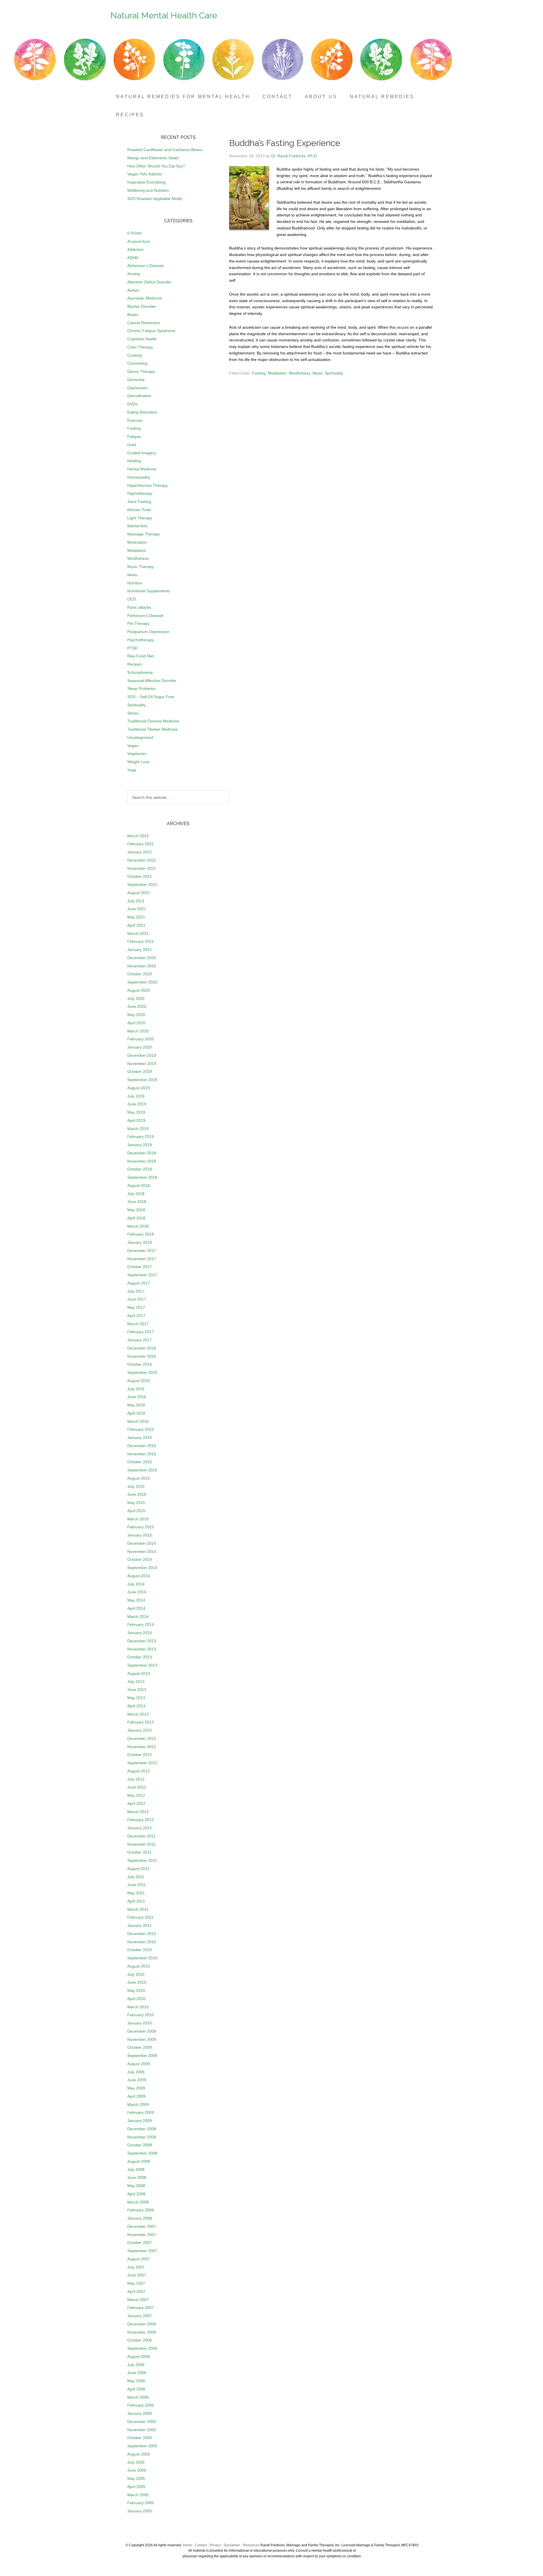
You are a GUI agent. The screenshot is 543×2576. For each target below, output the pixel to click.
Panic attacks (139, 607)
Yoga (132, 770)
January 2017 (140, 1340)
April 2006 (136, 2389)
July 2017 (136, 1291)
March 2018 (138, 1226)
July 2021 (136, 901)
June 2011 (137, 1885)
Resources (251, 2545)
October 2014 (140, 1559)
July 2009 (136, 2072)
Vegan (133, 746)
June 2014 (137, 1592)
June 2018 (137, 1202)
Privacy (215, 2545)
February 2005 (141, 2503)
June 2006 (137, 2373)
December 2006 (142, 2324)
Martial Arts (137, 526)
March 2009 (138, 2104)
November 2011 (142, 1844)
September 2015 (142, 1470)
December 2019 (142, 1055)
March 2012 (138, 1812)
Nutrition (135, 583)
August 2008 (139, 2161)
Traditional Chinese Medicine (153, 721)
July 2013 (136, 1682)
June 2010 (137, 1982)
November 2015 (142, 1454)
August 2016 (139, 1381)
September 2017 (142, 1275)
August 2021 (139, 893)
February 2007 (141, 2308)
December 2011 (142, 1836)
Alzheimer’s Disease (146, 266)
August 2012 (139, 1771)
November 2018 (142, 1161)
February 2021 (141, 941)
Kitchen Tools (139, 510)
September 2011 (142, 1860)
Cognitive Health (142, 339)
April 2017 (136, 1316)
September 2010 (142, 1958)
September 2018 (142, 1177)
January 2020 (140, 1047)
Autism (133, 290)
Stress (133, 713)
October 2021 (140, 876)
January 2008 (140, 2218)
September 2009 (142, 2056)
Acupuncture (139, 241)
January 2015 (140, 1535)
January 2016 (140, 1437)
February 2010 (141, 2015)
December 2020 (142, 958)
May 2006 (136, 2381)
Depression (137, 388)
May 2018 (136, 1210)
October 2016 (140, 1364)
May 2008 (136, 2186)
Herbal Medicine (142, 469)
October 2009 (140, 2047)
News (317, 373)
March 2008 (138, 2202)
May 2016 (136, 1405)
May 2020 (136, 1015)
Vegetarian (137, 754)
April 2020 (136, 1023)
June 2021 (137, 909)
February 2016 (141, 1429)
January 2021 (140, 950)
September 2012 (142, 1763)
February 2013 (141, 1722)
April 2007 (136, 2291)
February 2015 (141, 1527)
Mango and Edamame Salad (153, 158)
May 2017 (136, 1307)
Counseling (137, 363)
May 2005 (136, 2478)
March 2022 (138, 836)
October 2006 (140, 2340)
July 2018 (136, 1194)
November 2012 (142, 1747)
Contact (201, 2545)
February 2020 (141, 1039)
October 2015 (140, 1462)
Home (187, 2545)
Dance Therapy (141, 371)
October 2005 (140, 2438)
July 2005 (136, 2462)
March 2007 (138, 2300)
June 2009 (137, 2080)
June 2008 (137, 2177)
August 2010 (139, 1966)
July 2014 (136, 1584)
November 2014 (142, 1551)
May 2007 (136, 2283)
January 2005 (140, 2511)
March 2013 (138, 1714)
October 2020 (140, 974)
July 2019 (136, 1096)
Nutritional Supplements (149, 591)
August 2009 (139, 2064)
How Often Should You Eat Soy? (156, 166)
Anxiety (134, 274)
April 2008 (136, 2194)
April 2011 (136, 1901)
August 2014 (139, 1576)
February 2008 (141, 2210)
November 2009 (142, 2039)
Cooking (135, 355)
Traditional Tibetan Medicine (152, 729)
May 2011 (136, 1893)
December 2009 (142, 2031)
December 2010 (142, 1934)
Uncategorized (140, 737)
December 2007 (142, 2226)
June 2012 (137, 1787)
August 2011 (138, 1869)
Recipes (134, 664)
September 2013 (142, 1665)
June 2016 (137, 1397)
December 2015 (142, 1446)
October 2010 (140, 1950)
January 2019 (140, 1145)
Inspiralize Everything (146, 182)
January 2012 (140, 1828)
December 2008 (142, 2129)
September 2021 (142, 885)
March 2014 (138, 1617)
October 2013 (140, 1657)
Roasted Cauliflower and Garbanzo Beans (165, 150)
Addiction (135, 249)
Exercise (135, 420)
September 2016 (142, 1372)
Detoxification (139, 396)
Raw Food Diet (141, 656)
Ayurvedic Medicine (145, 298)
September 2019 (142, 1080)
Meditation (277, 373)
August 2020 (139, 990)
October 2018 (140, 1169)
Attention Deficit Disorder (149, 282)
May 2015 (136, 1503)
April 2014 (136, 1608)
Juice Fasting (139, 502)
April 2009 (136, 2096)
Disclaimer (232, 2545)
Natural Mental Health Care (164, 15)
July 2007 (136, 2267)
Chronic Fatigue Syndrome (151, 331)
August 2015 (139, 1478)
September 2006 (142, 2348)
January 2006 (140, 2413)
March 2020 (138, 1031)
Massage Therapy (144, 534)
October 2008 (140, 2145)
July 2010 (136, 1974)
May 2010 (136, 1990)
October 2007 (140, 2243)
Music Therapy (141, 567)
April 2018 (136, 1218)
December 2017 (142, 1251)
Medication (137, 542)
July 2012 (136, 1779)
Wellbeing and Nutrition (148, 190)
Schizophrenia (140, 672)
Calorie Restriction (144, 323)
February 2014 (141, 1624)
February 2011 (140, 1917)
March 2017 (138, 1324)
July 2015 (136, 1486)
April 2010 (136, 1999)
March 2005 (138, 2495)
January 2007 (140, 2316)
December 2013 (142, 1641)
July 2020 (136, 998)
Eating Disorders (142, 412)
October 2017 (140, 1267)
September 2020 (142, 982)
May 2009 (136, 2088)
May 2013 (136, 1698)
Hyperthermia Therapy (147, 485)
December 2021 (142, 860)
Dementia (136, 380)
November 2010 (142, 1942)
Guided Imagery (142, 453)
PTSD (132, 648)
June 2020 (137, 1006)
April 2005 (136, 2487)
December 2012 (142, 1738)
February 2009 (141, 2112)
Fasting (259, 373)
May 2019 (136, 1112)
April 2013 (136, 1706)
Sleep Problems (141, 688)
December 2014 (142, 1543)
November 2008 (142, 2137)
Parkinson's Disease (145, 616)
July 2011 (136, 1877)
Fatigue (134, 436)
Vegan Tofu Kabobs (145, 174)
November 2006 (142, 2332)
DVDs (132, 404)
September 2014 (142, 1568)
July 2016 (136, 1389)
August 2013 (139, 1673)
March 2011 (138, 1909)
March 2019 (138, 1129)
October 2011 (139, 1852)
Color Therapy (140, 347)
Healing (134, 461)
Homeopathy (139, 477)
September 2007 (142, 2251)
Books (133, 315)
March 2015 (138, 1519)
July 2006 (136, 2365)
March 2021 (138, 933)
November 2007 (142, 2235)
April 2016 (136, 1413)
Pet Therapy (138, 623)
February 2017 (141, 1332)
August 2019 (139, 1088)
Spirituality (334, 373)
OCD (132, 599)
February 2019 (141, 1137)
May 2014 (136, 1600)
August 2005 (139, 2454)
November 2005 (142, 2430)
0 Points (134, 233)
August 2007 (139, 2259)
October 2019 (140, 1071)
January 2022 (140, 852)
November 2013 (142, 1649)
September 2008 (142, 2153)
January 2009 (140, 2121)
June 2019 (137, 1104)
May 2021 (136, 917)
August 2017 (139, 1283)
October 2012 (140, 1755)
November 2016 (142, 1356)
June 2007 (137, 2275)
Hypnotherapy (140, 493)
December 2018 (142, 1153)
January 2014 (140, 1633)
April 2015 (136, 1511)
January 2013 (140, 1730)
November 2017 (142, 1259)
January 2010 (140, 2023)
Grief (132, 445)
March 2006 (138, 2397)
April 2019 (136, 1120)
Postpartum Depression (148, 632)
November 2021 (142, 868)
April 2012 (136, 1804)
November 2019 (142, 1064)
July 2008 (136, 2170)
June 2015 (137, 1494)
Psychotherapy (141, 640)
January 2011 (139, 1925)
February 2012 (141, 1820)
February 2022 (141, 844)
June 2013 (137, 1690)
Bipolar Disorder (142, 306)
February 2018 (141, 1234)
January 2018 (140, 1242)
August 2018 (139, 1185)
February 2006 (141, 2405)
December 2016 (142, 1348)
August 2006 (139, 2357)
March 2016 (138, 1421)
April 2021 (136, 925)
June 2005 (137, 2470)
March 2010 (138, 2007)
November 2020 (142, 966)
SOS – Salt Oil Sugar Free (151, 697)
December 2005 (142, 2422)
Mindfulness (299, 373)
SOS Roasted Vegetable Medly (155, 199)
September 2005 (142, 2446)
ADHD (133, 258)
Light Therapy (140, 518)
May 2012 (136, 1795)
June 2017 (137, 1299)
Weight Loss (138, 762)
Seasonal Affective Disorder (152, 681)
